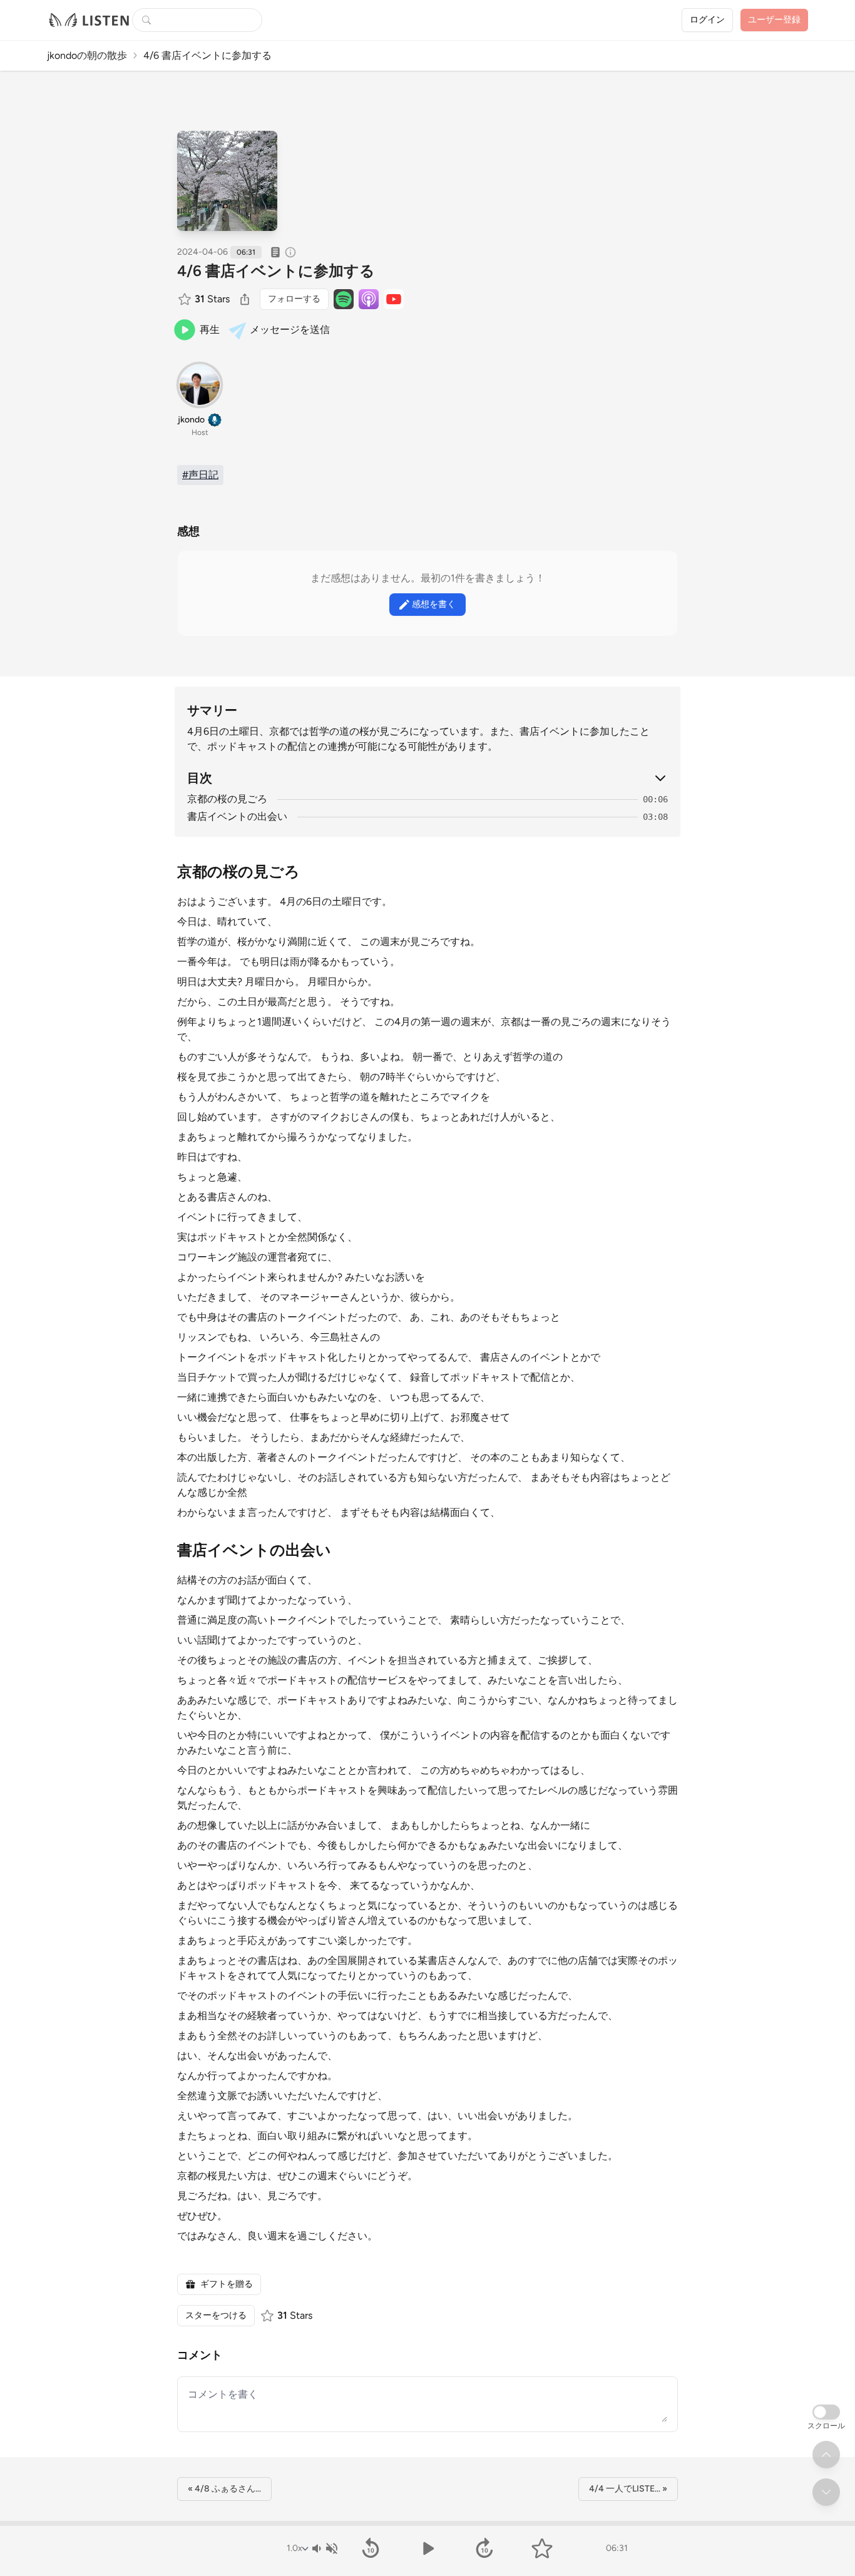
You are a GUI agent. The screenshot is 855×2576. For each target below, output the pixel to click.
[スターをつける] (186, 299)
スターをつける (216, 2315)
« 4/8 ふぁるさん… (224, 2489)
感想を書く (434, 604)
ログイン (707, 20)
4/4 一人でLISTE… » (628, 2489)
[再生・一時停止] (427, 2548)
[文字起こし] (275, 252)
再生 (210, 330)
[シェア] (245, 299)
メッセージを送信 (290, 330)
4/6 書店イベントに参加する (276, 271)
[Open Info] (290, 252)
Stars (212, 299)
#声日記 (200, 475)
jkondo (191, 420)
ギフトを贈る (227, 2284)
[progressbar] (427, 2523)
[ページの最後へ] (826, 2492)
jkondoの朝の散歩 (87, 55)
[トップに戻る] (826, 2455)
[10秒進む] (485, 2548)
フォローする (294, 299)
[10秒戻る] (370, 2548)
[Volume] (324, 2548)
